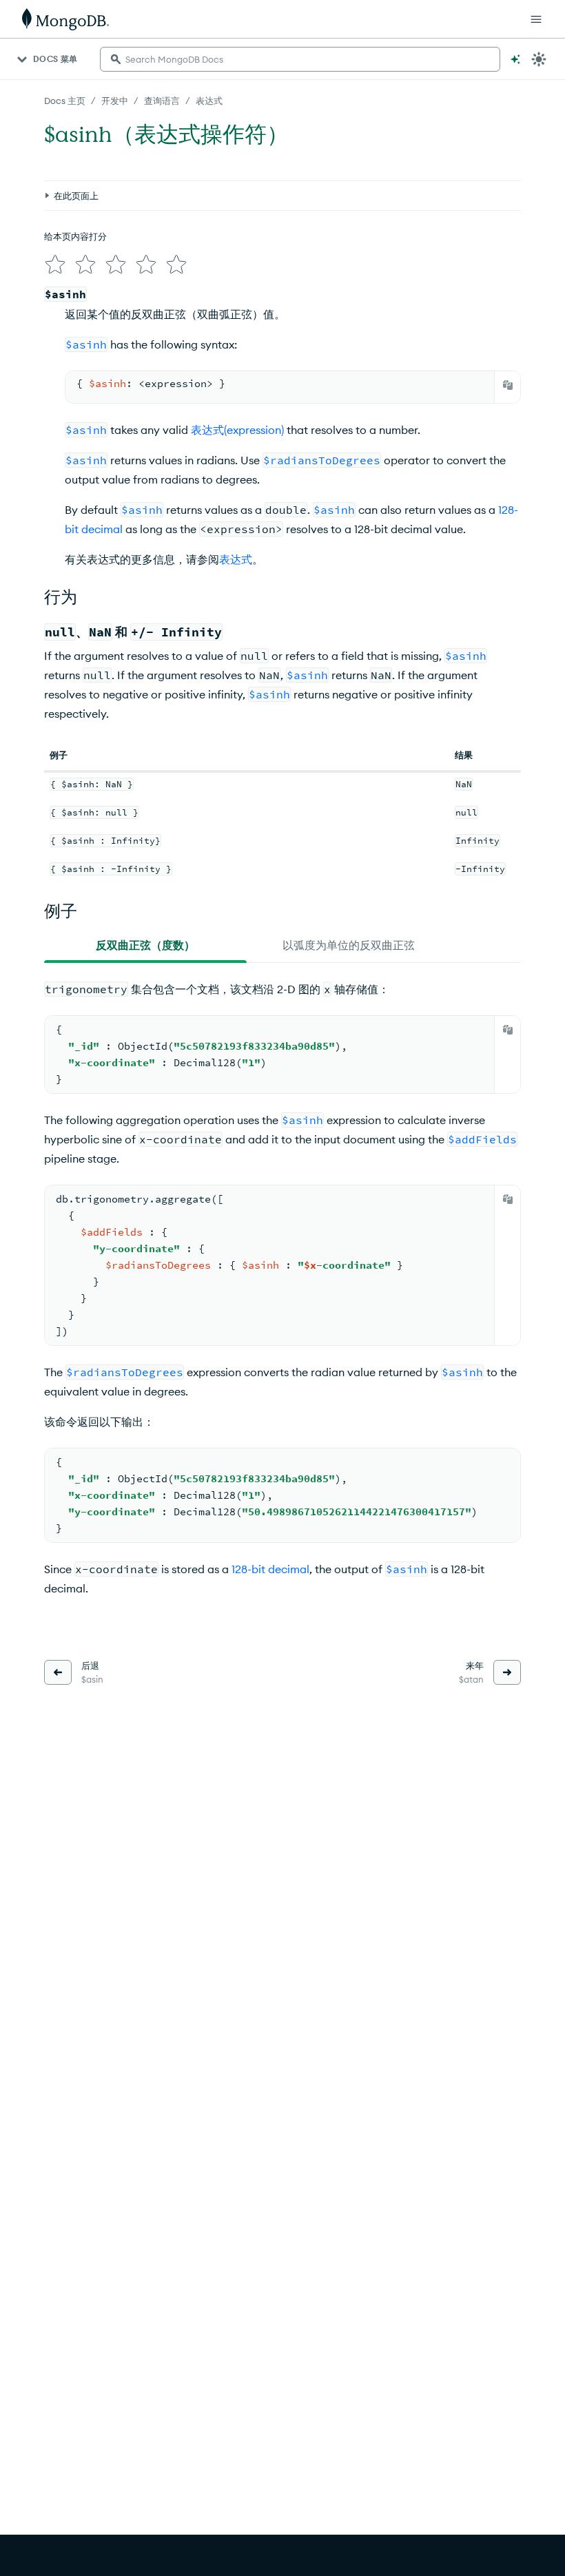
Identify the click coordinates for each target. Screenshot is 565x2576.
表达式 (209, 101)
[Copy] (508, 385)
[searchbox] (300, 59)
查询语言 (162, 101)
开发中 (115, 101)
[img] (55, 264)
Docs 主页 (65, 101)
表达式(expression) (237, 430)
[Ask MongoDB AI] (515, 59)
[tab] (145, 945)
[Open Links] (536, 19)
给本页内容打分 (75, 236)
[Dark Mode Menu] (539, 59)
